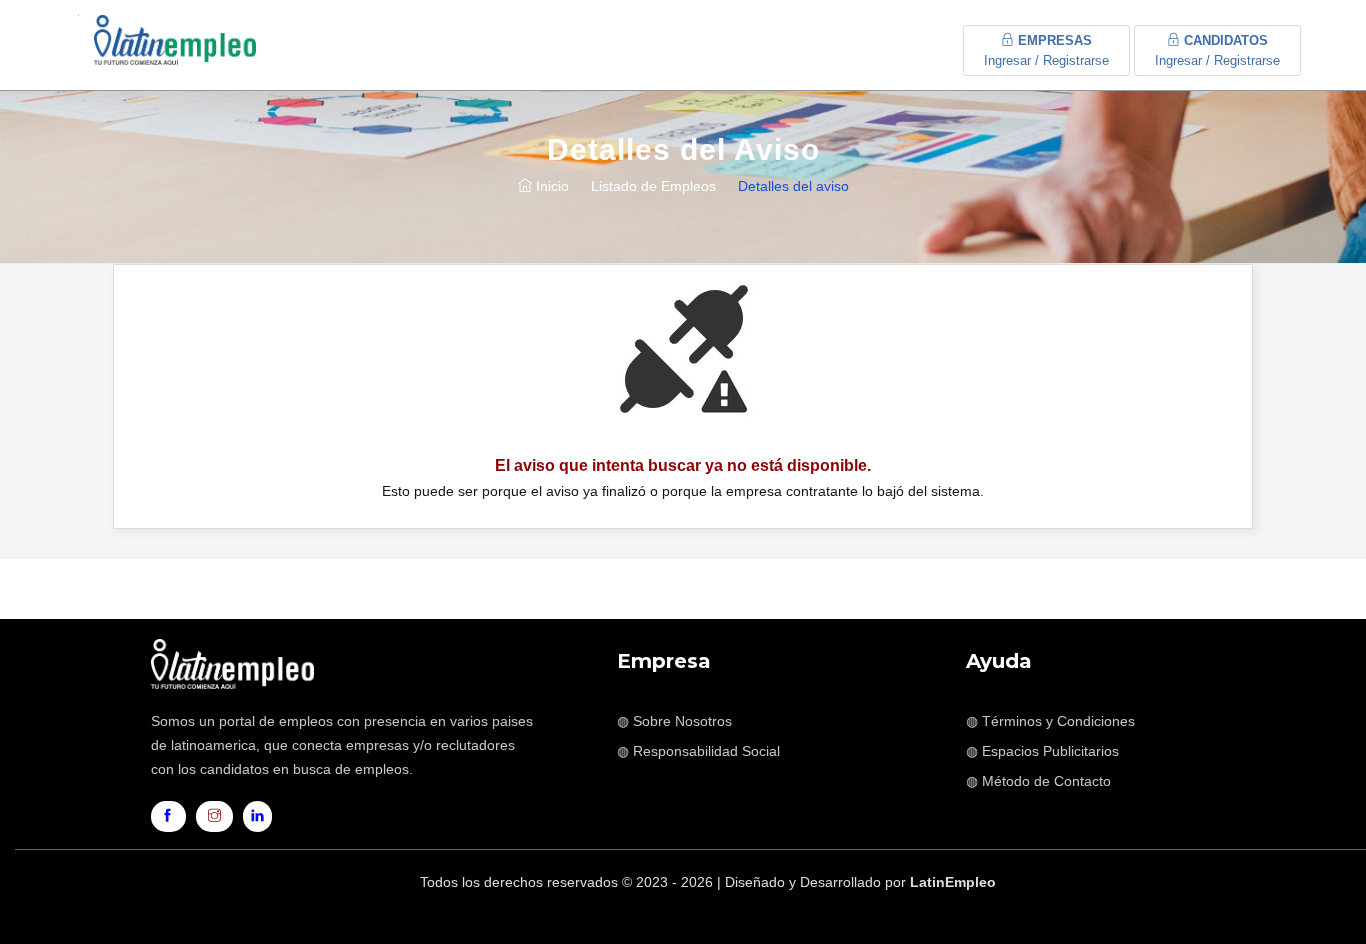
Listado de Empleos (653, 186)
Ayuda (999, 661)
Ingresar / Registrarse (1046, 50)
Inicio (550, 186)
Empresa (664, 661)
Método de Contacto (1046, 781)
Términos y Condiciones (1058, 721)
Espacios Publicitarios (1050, 751)
